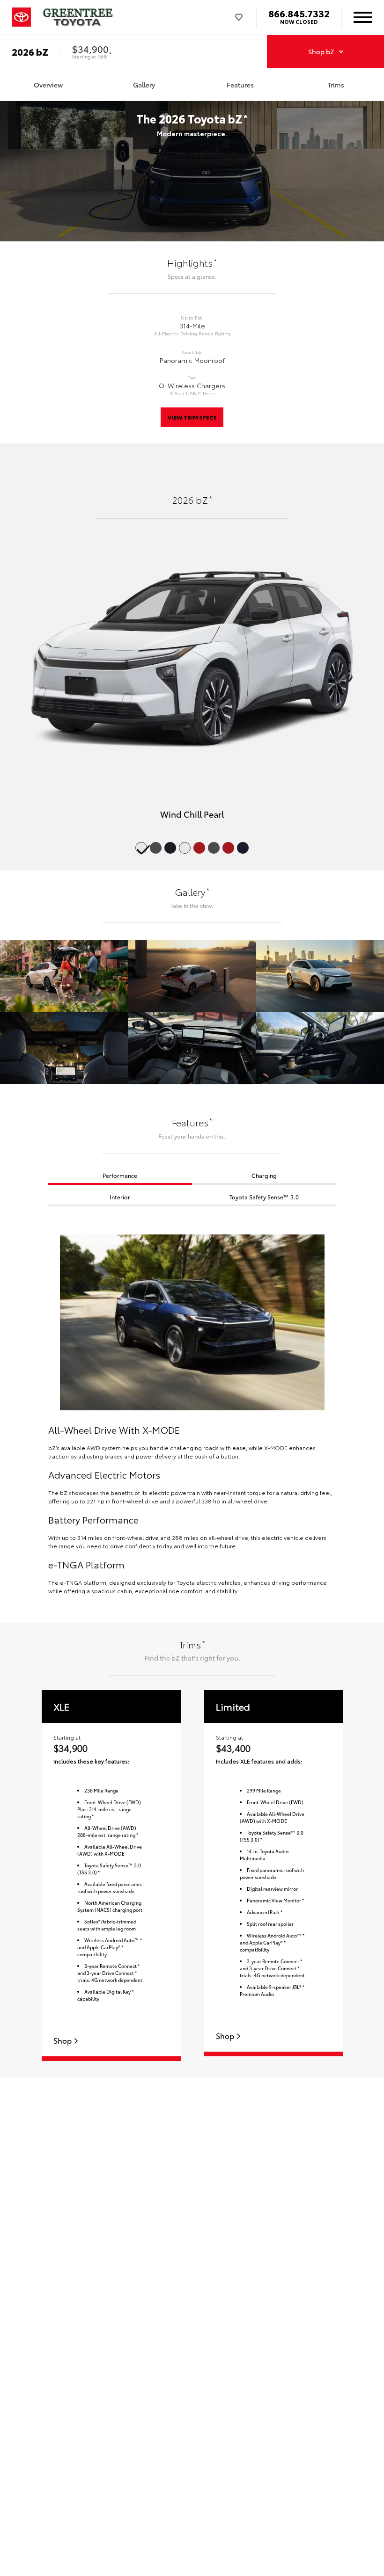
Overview (48, 85)
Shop (63, 2041)
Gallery (144, 85)
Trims (336, 85)
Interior (120, 1197)
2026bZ (30, 51)
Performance (120, 1175)
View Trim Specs (192, 417)
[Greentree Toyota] (78, 17)
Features (240, 85)
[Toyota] (21, 17)
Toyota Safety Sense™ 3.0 (264, 1197)
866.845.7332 (299, 13)
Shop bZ (321, 51)
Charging (264, 1175)
